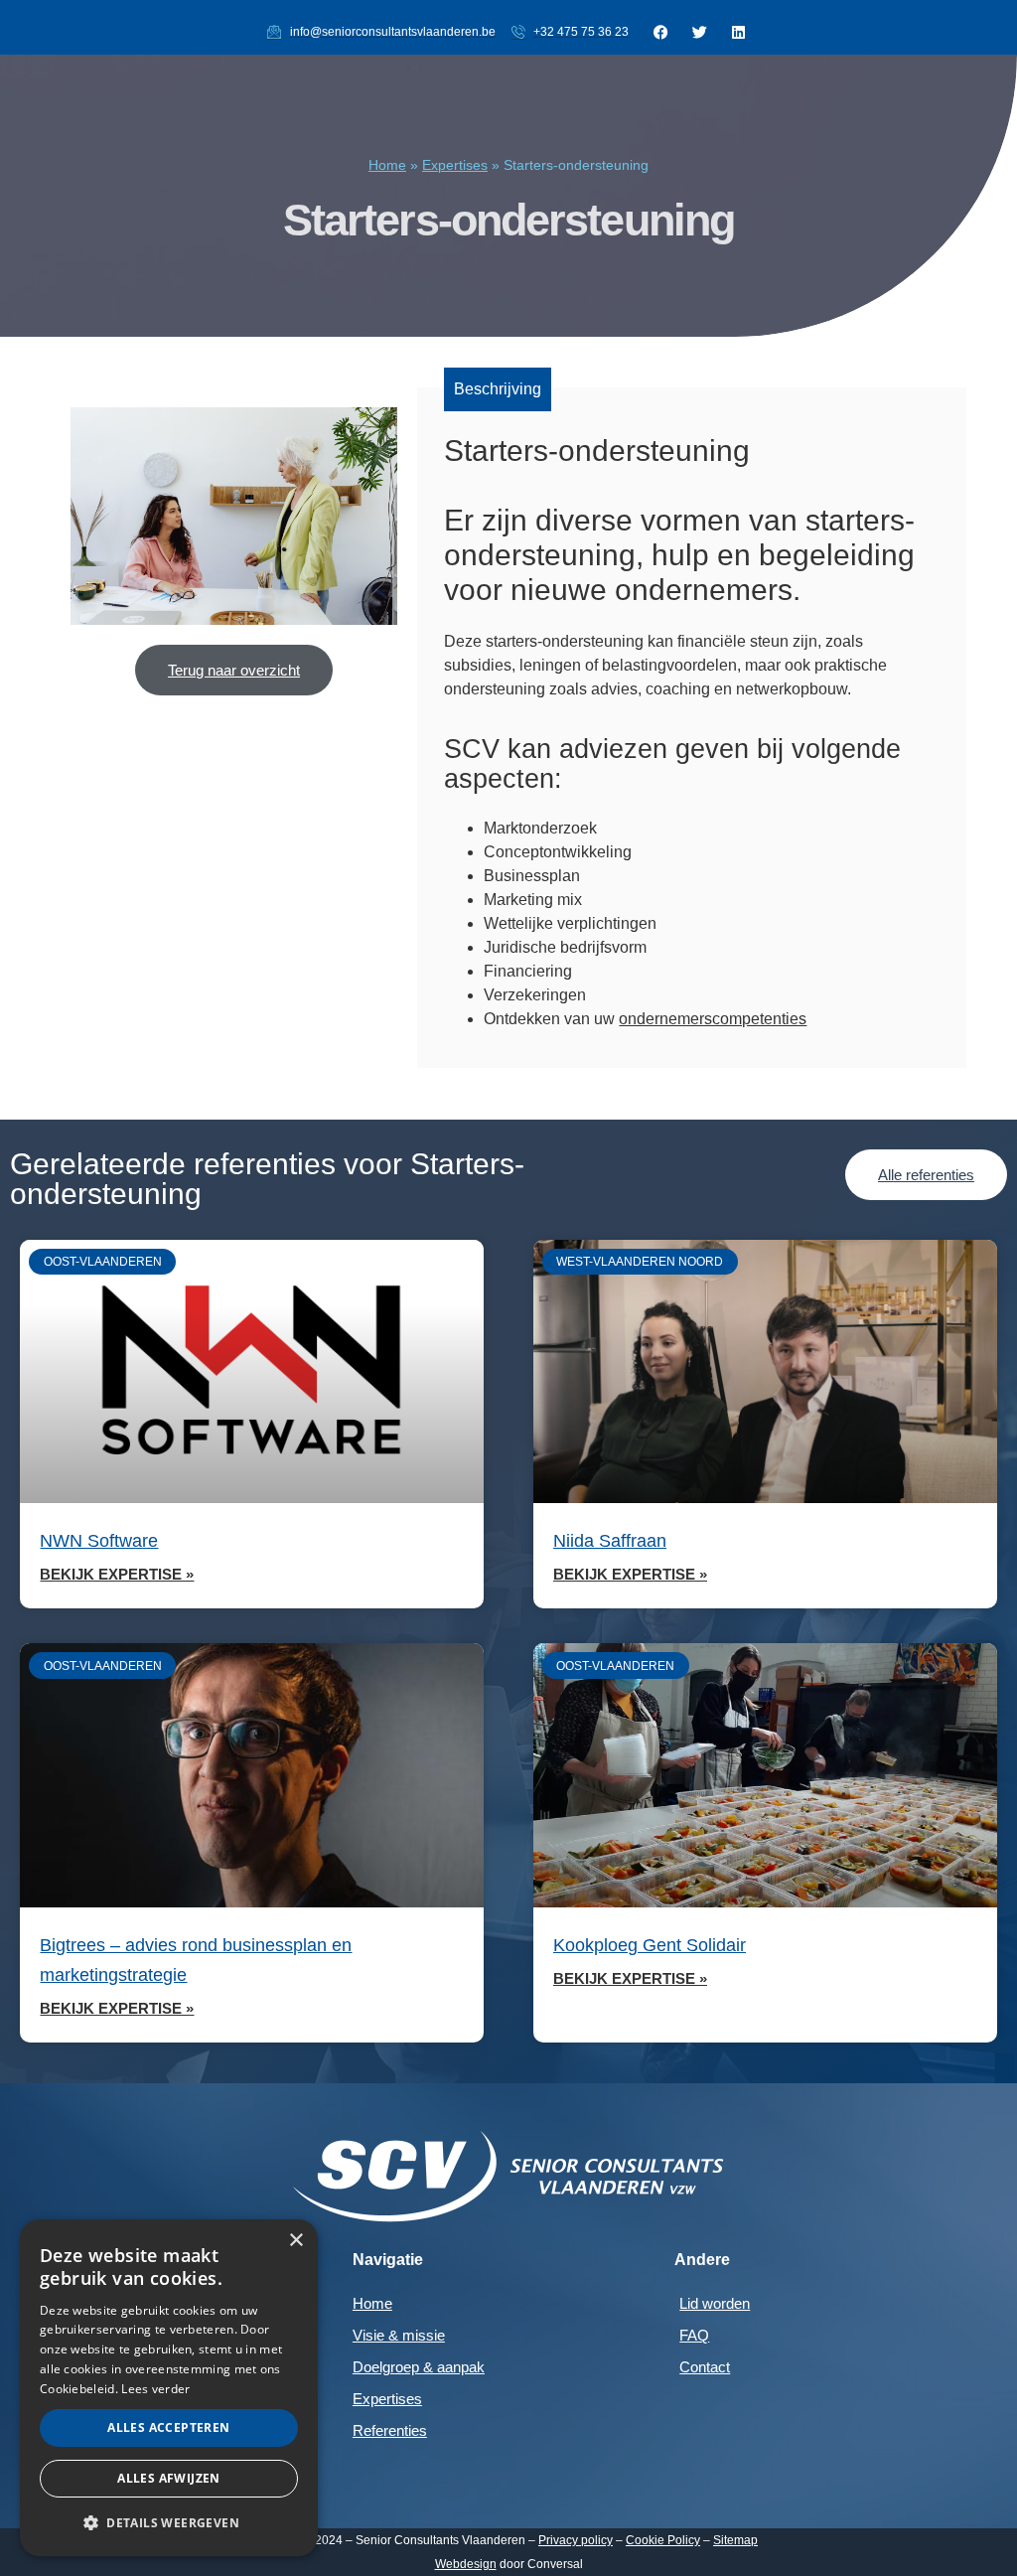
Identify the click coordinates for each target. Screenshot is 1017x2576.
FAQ (694, 2335)
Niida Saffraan (610, 1541)
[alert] (169, 2388)
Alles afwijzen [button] (169, 2478)
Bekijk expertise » (117, 1574)
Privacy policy (576, 2540)
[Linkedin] (738, 32)
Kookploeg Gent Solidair (650, 1945)
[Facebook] (660, 32)
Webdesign (466, 2564)
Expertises (455, 165)
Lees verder (155, 2389)
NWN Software (99, 1541)
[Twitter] (699, 32)
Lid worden (715, 2303)
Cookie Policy (663, 2540)
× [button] (295, 2241)
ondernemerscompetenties (713, 1019)
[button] (169, 2523)
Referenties (390, 2430)
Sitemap (735, 2540)
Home (387, 165)
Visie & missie (399, 2335)
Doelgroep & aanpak (419, 2367)
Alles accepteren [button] (168, 2427)
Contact (705, 2367)
